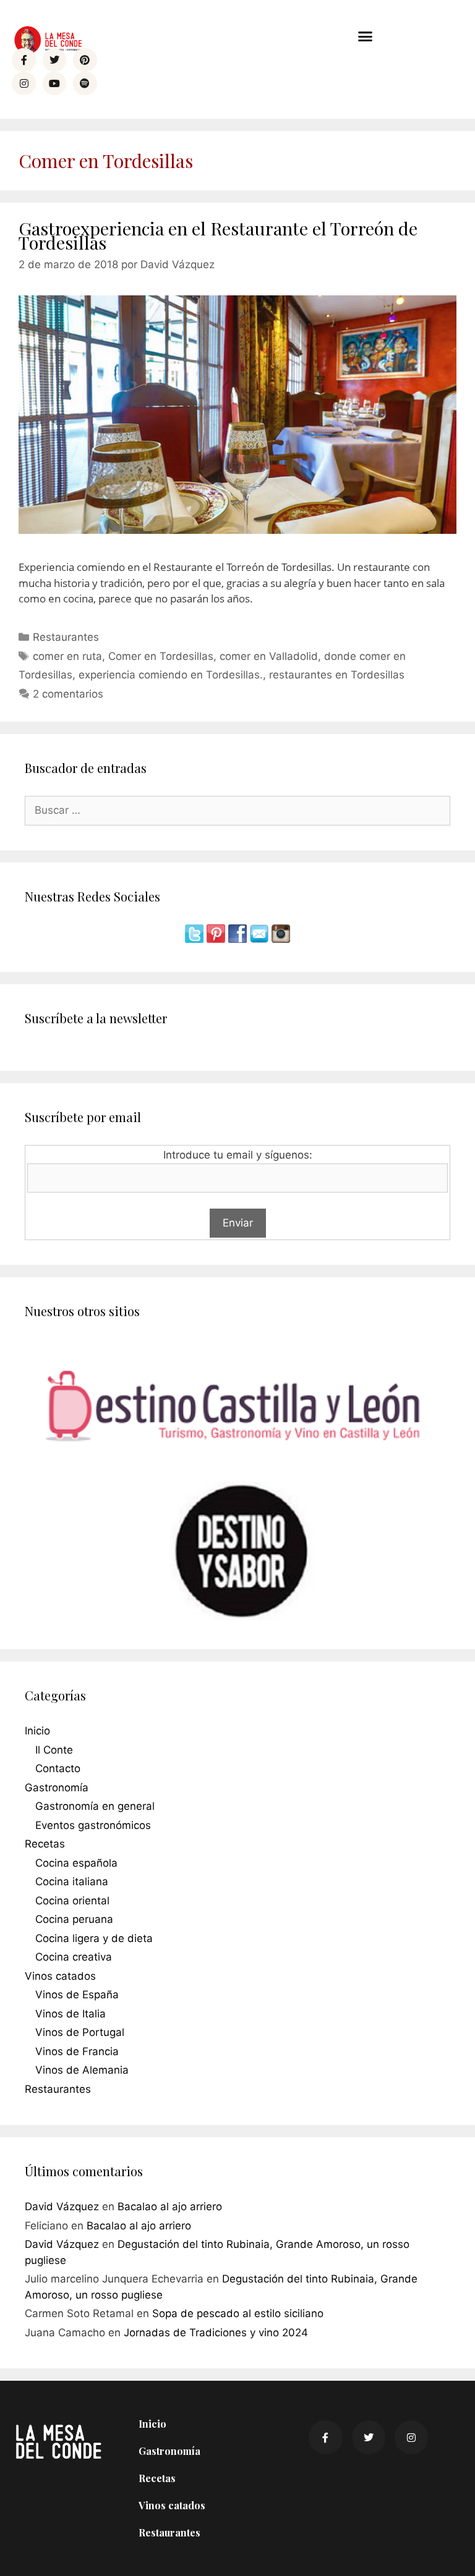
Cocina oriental (72, 1901)
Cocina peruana (74, 1919)
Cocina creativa (74, 1957)
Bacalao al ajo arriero (170, 2206)
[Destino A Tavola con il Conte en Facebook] (239, 939)
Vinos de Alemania (82, 2070)
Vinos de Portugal (80, 2032)
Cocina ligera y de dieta (94, 1938)
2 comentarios (68, 694)
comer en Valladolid (269, 656)
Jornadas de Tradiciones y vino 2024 (216, 2333)
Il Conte (54, 1750)
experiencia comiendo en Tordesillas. (171, 675)
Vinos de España (77, 1995)
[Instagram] (24, 83)
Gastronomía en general (95, 1806)
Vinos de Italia (71, 2014)
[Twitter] (54, 60)
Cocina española (76, 1863)
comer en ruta (67, 656)
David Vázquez (62, 2206)
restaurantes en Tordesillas (337, 675)
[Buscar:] (237, 810)
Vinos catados (60, 1976)
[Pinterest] (85, 60)
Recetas (45, 1844)
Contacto (58, 1768)
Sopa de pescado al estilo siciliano (238, 2313)
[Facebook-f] (24, 60)
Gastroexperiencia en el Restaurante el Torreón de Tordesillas (218, 235)
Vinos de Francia (77, 2051)
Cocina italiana (72, 1881)
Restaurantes (66, 637)
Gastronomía (57, 1788)
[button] (366, 36)
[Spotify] (85, 83)
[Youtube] (54, 83)
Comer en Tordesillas (161, 656)
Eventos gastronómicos (93, 1825)
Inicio (37, 1731)
